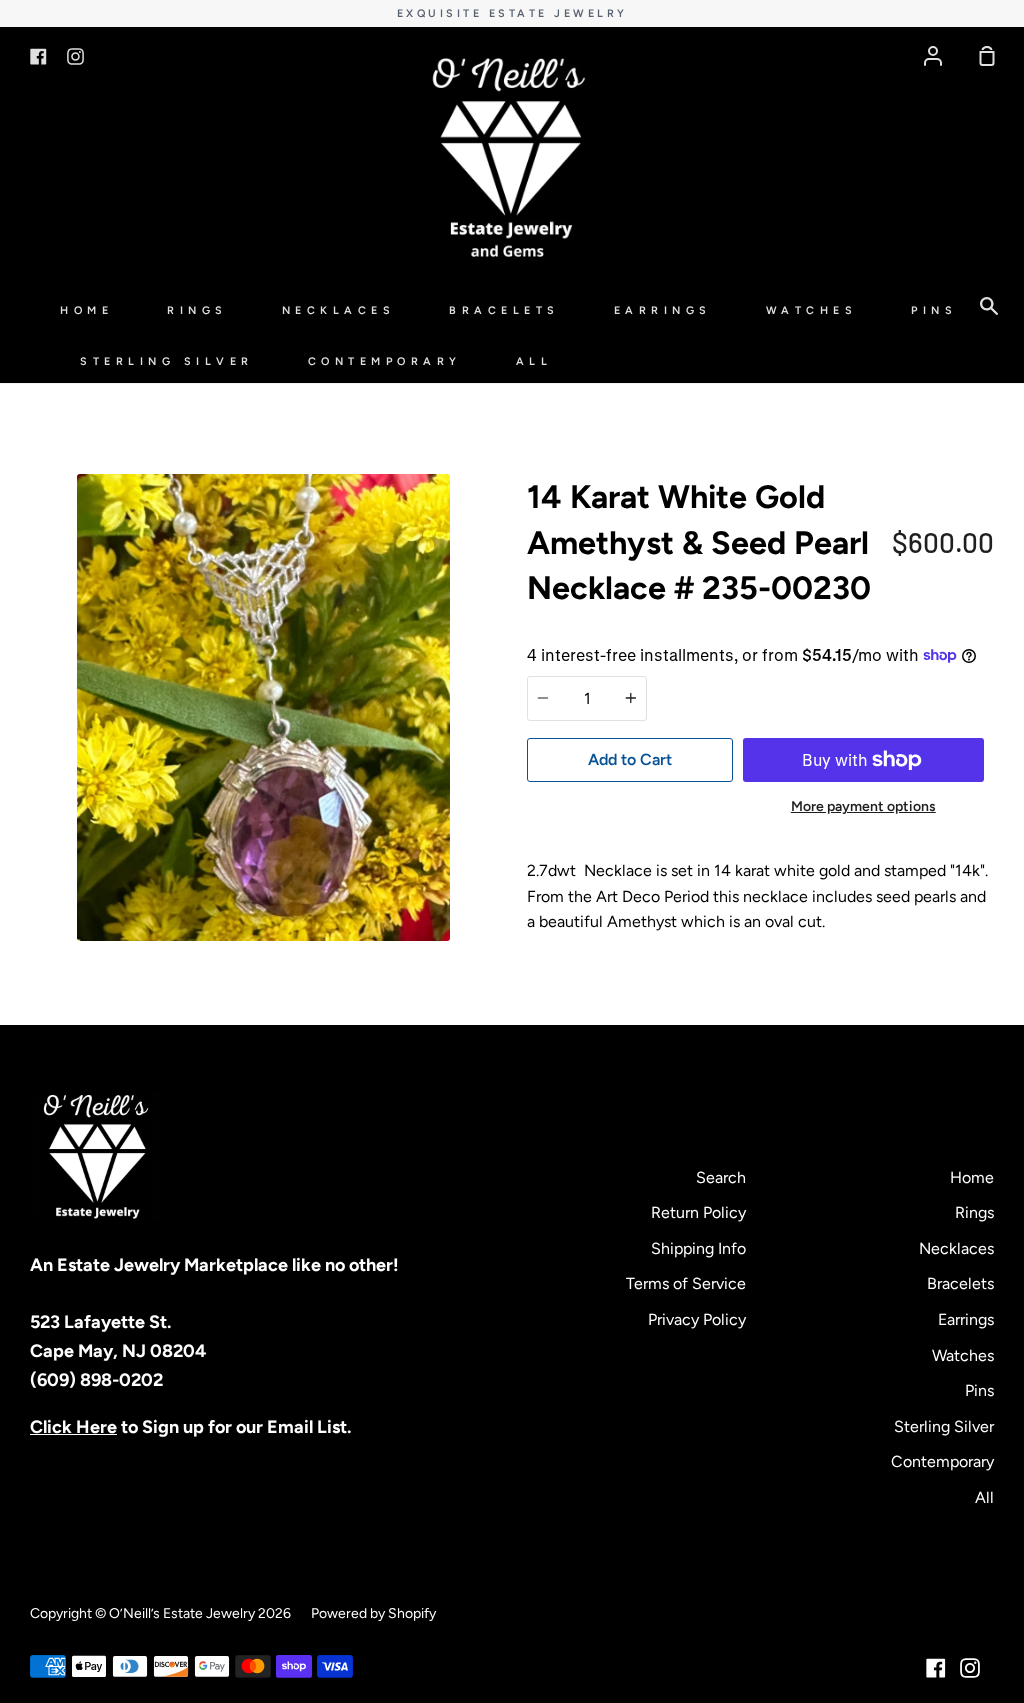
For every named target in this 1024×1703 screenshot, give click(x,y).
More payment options (863, 806)
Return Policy (698, 1212)
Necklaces (339, 310)
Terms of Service (686, 1283)
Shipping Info (698, 1248)
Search (721, 1177)
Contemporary (385, 361)
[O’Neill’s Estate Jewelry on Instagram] (970, 1668)
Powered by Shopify (373, 1613)
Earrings (663, 310)
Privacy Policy (697, 1319)
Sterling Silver (167, 361)
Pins (934, 310)
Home (86, 310)
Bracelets (504, 310)
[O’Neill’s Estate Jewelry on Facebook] (936, 1668)
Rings (197, 310)
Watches (812, 310)
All (534, 361)
